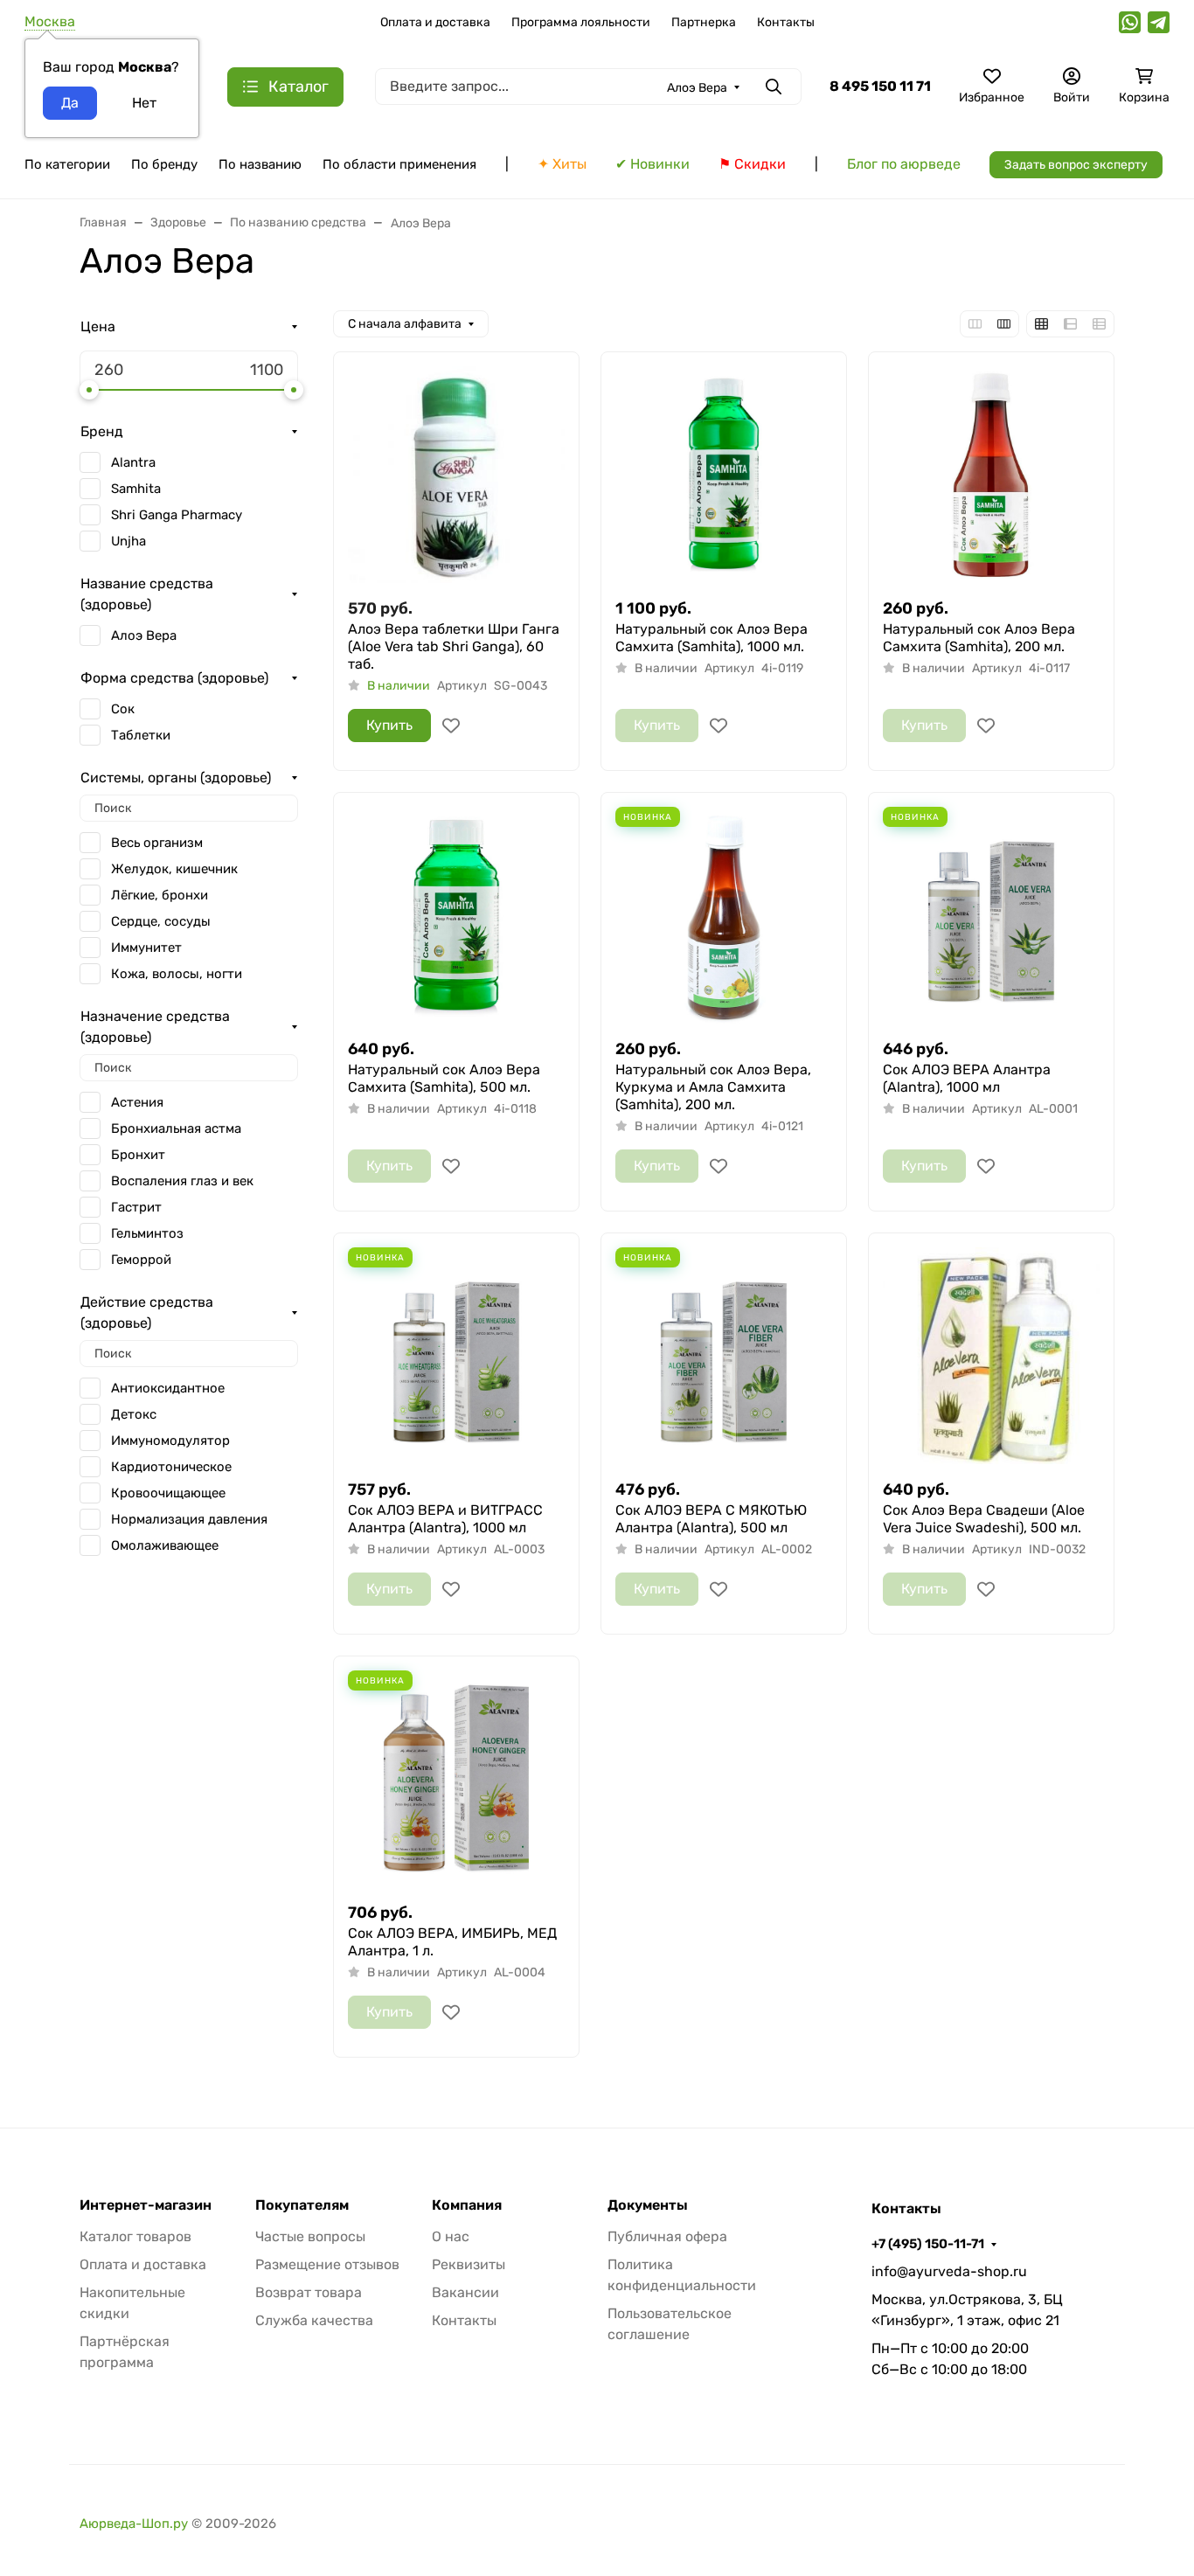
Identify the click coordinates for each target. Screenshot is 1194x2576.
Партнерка (704, 22)
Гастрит (136, 1207)
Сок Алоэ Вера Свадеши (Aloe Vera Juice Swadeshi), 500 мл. (984, 1519)
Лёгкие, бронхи (160, 895)
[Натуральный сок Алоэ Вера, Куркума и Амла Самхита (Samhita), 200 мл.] (724, 915)
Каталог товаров (135, 2236)
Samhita (136, 489)
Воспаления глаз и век (182, 1181)
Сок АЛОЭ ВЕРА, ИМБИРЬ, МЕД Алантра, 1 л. (452, 1942)
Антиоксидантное (168, 1388)
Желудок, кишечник (174, 869)
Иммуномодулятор (170, 1441)
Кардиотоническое (171, 1467)
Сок (123, 709)
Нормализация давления (189, 1519)
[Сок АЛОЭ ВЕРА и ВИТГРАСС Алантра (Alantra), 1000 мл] (456, 1356)
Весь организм (157, 843)
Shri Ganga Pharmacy (177, 515)
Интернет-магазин (146, 2205)
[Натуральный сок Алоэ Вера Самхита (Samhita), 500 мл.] (456, 915)
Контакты (786, 22)
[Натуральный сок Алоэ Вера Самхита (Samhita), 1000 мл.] (724, 475)
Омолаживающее (165, 1545)
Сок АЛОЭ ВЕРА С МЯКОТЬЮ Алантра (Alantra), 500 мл (711, 1519)
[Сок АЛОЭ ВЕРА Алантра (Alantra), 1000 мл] (991, 915)
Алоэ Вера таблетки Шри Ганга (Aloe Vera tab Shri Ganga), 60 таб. (454, 646)
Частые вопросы (310, 2236)
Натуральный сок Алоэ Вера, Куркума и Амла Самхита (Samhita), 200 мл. (713, 1087)
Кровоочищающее (168, 1493)
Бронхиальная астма (176, 1128)
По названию (260, 164)
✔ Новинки (653, 164)
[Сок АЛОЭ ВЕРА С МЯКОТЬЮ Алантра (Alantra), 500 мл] (724, 1356)
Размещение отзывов (327, 2264)
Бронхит (138, 1155)
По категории (67, 164)
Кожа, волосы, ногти (177, 974)
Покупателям (302, 2205)
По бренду (164, 164)
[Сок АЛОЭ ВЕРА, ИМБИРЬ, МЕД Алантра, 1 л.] (456, 1779)
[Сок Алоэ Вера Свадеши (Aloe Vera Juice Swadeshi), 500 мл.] (991, 1356)
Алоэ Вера (144, 635)
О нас (451, 2236)
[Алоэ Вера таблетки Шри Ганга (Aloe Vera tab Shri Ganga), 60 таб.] (456, 475)
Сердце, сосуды (161, 921)
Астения (137, 1102)
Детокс (134, 1414)
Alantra (133, 462)
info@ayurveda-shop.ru (949, 2271)
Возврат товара (309, 2292)
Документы (648, 2205)
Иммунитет (146, 948)
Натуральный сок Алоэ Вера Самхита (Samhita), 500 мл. (444, 1078)
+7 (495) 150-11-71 (928, 2244)
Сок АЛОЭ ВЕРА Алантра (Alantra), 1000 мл (967, 1078)
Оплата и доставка (435, 22)
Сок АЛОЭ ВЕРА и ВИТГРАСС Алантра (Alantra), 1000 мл (445, 1519)
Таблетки (141, 735)
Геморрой (141, 1260)
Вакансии (465, 2292)
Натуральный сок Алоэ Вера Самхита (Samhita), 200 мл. (979, 638)
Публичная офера (667, 2236)
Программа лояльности (581, 22)
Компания (467, 2205)
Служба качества (314, 2320)
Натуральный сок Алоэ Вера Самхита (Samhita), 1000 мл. (712, 638)
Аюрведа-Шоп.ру (134, 2524)
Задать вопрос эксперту (1076, 165)
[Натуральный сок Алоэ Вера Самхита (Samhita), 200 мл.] (991, 475)
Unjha (128, 541)
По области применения (399, 164)
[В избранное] (451, 726)
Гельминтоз (147, 1233)
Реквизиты (469, 2264)
